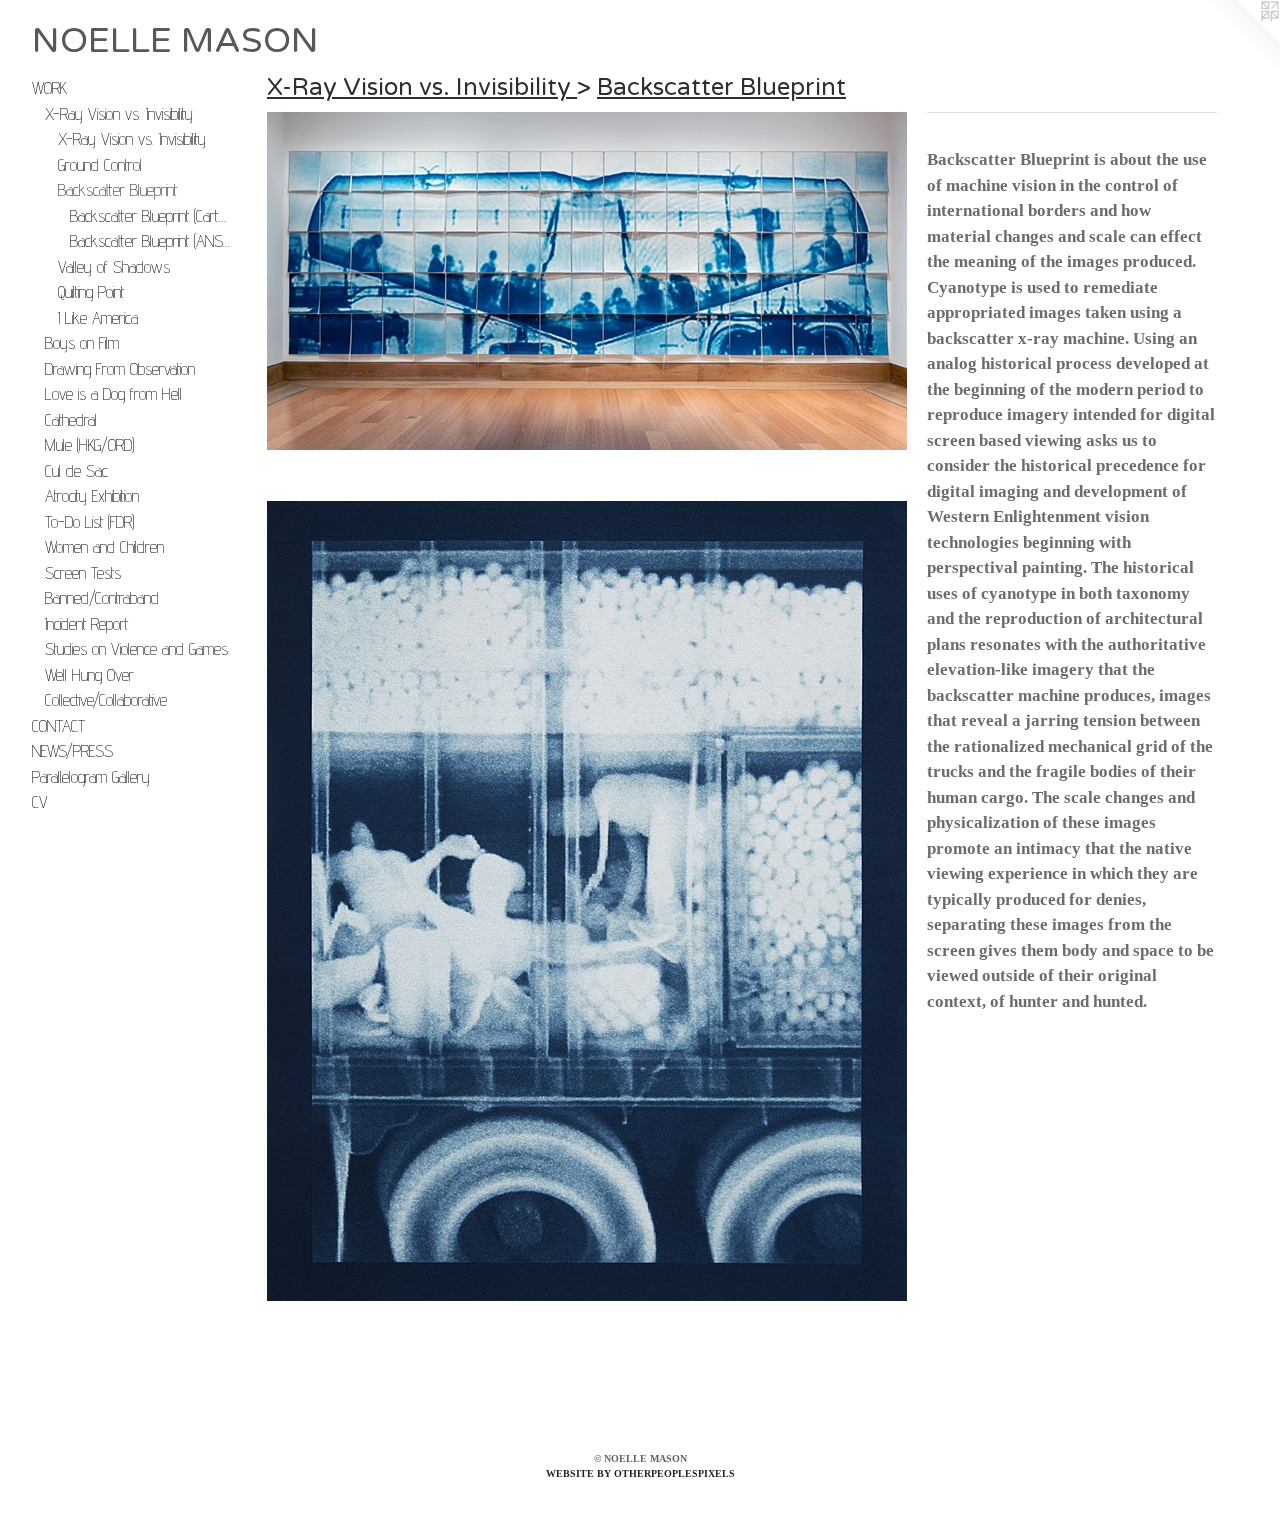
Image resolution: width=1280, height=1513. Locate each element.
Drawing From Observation (120, 369)
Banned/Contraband (102, 598)
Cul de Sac (76, 471)
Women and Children (104, 547)
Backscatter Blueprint (117, 190)
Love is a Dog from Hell (113, 394)
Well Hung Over (89, 675)
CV (40, 802)
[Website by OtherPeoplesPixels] (1240, 40)
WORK (49, 88)
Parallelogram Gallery (91, 777)
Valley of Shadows (114, 267)
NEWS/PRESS (72, 751)
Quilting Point (91, 292)
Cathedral (71, 420)
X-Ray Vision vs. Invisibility (119, 114)
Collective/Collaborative (106, 700)
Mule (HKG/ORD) (89, 445)
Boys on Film (82, 343)
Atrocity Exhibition (92, 496)
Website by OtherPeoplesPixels (640, 1473)
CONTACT (58, 726)
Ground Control (100, 165)
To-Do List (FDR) (89, 522)
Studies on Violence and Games (136, 649)
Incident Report (86, 624)
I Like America (98, 318)
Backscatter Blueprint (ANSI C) (151, 241)
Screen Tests (83, 573)
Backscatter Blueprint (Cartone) (151, 216)
